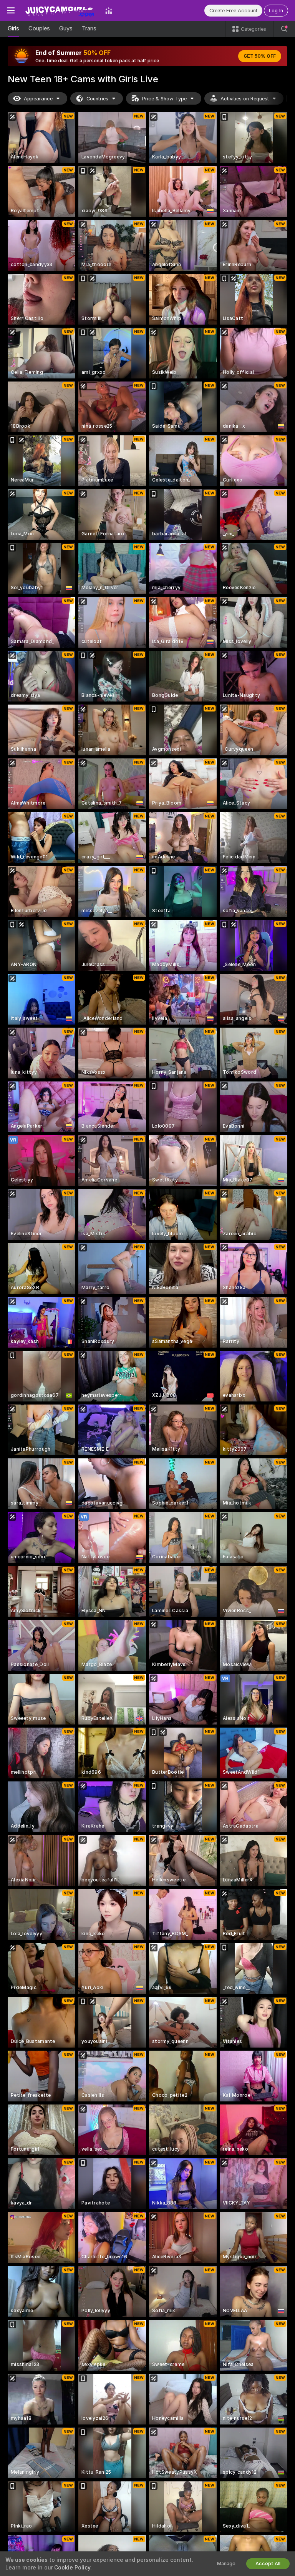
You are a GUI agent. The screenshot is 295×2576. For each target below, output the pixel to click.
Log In (276, 11)
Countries (97, 99)
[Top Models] (109, 10)
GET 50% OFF (260, 56)
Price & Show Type (164, 99)
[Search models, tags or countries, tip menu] (284, 29)
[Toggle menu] (11, 10)
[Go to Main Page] (60, 10)
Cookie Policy (72, 2568)
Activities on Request (245, 99)
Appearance (38, 99)
